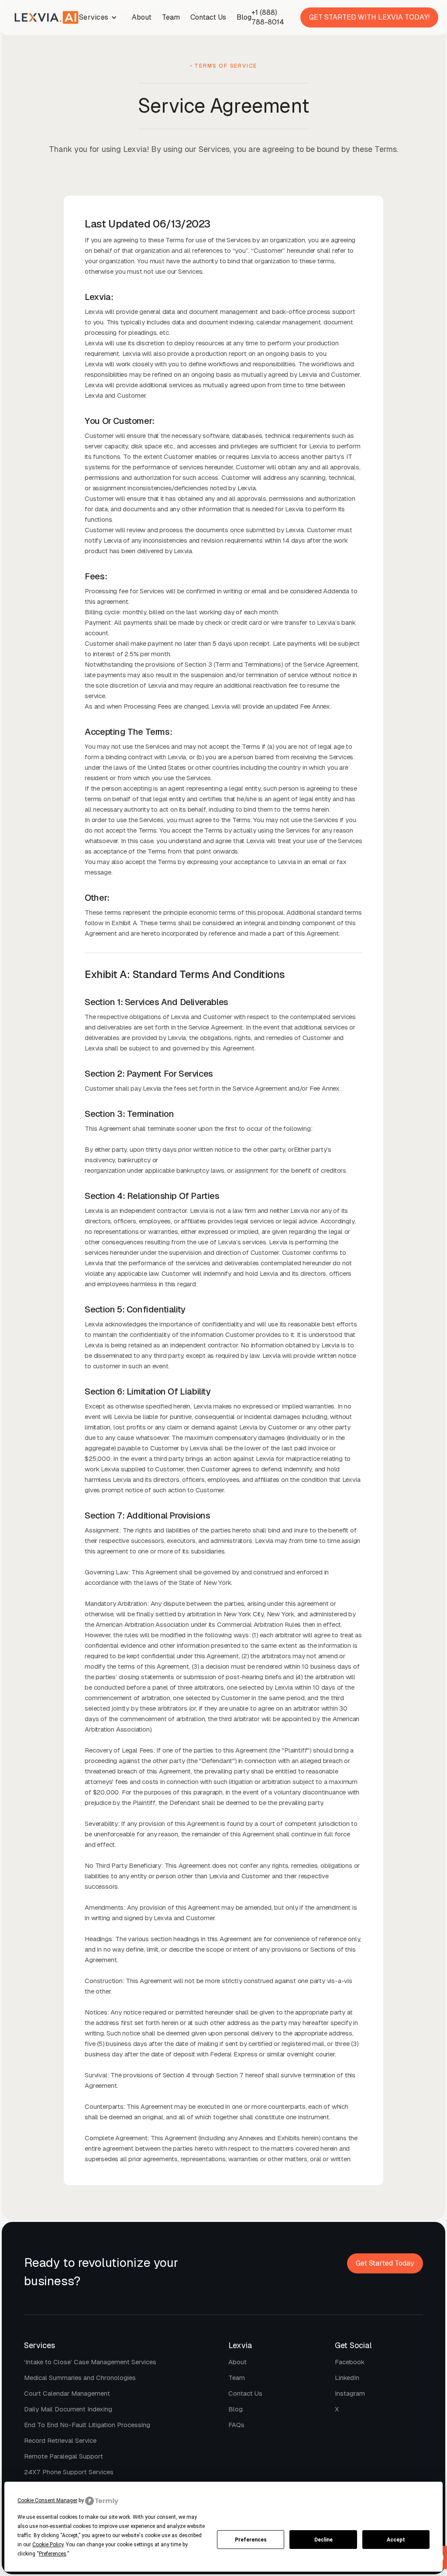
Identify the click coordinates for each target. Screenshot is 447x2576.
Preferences (251, 2540)
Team (171, 17)
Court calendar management (67, 2393)
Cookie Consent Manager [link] (47, 2500)
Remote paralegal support (64, 2456)
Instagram (350, 2393)
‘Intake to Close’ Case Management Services (90, 2362)
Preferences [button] (53, 2554)
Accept (396, 2540)
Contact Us (208, 17)
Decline (323, 2540)
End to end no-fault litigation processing (87, 2425)
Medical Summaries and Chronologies (80, 2378)
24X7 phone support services (69, 2472)
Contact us (245, 2393)
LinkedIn (347, 2378)
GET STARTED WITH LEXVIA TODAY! (369, 17)
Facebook (350, 2362)
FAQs (236, 2425)
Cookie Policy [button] (48, 2545)
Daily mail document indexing (68, 2409)
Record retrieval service (60, 2440)
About (142, 17)
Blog (244, 17)
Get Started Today (385, 2263)
